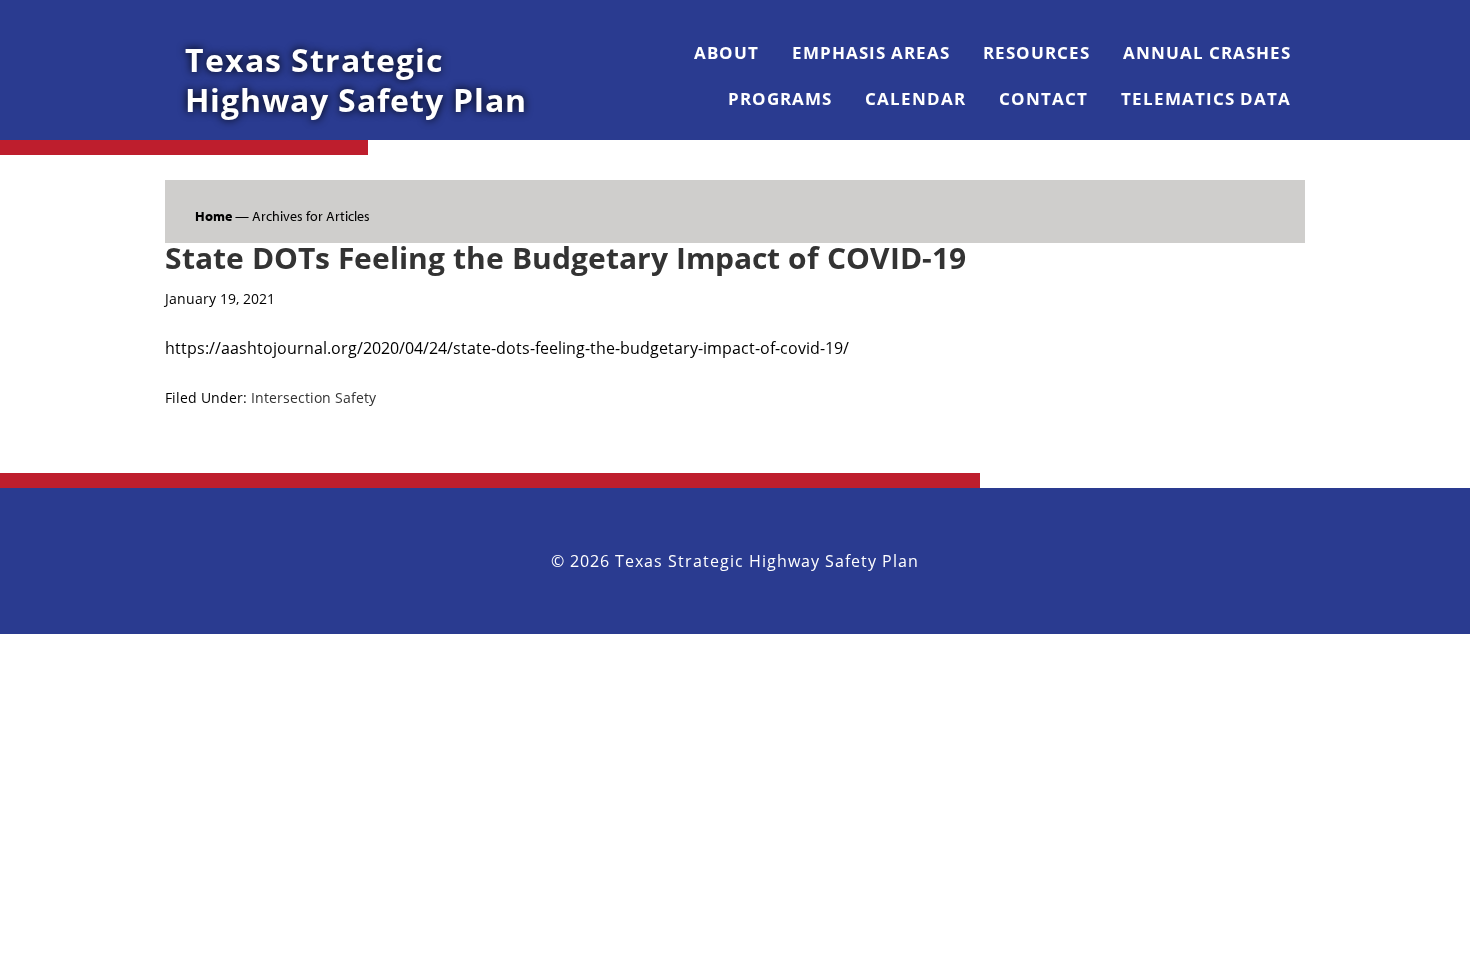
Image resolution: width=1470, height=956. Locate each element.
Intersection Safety (313, 397)
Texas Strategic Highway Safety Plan (356, 79)
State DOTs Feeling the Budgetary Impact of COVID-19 (565, 257)
